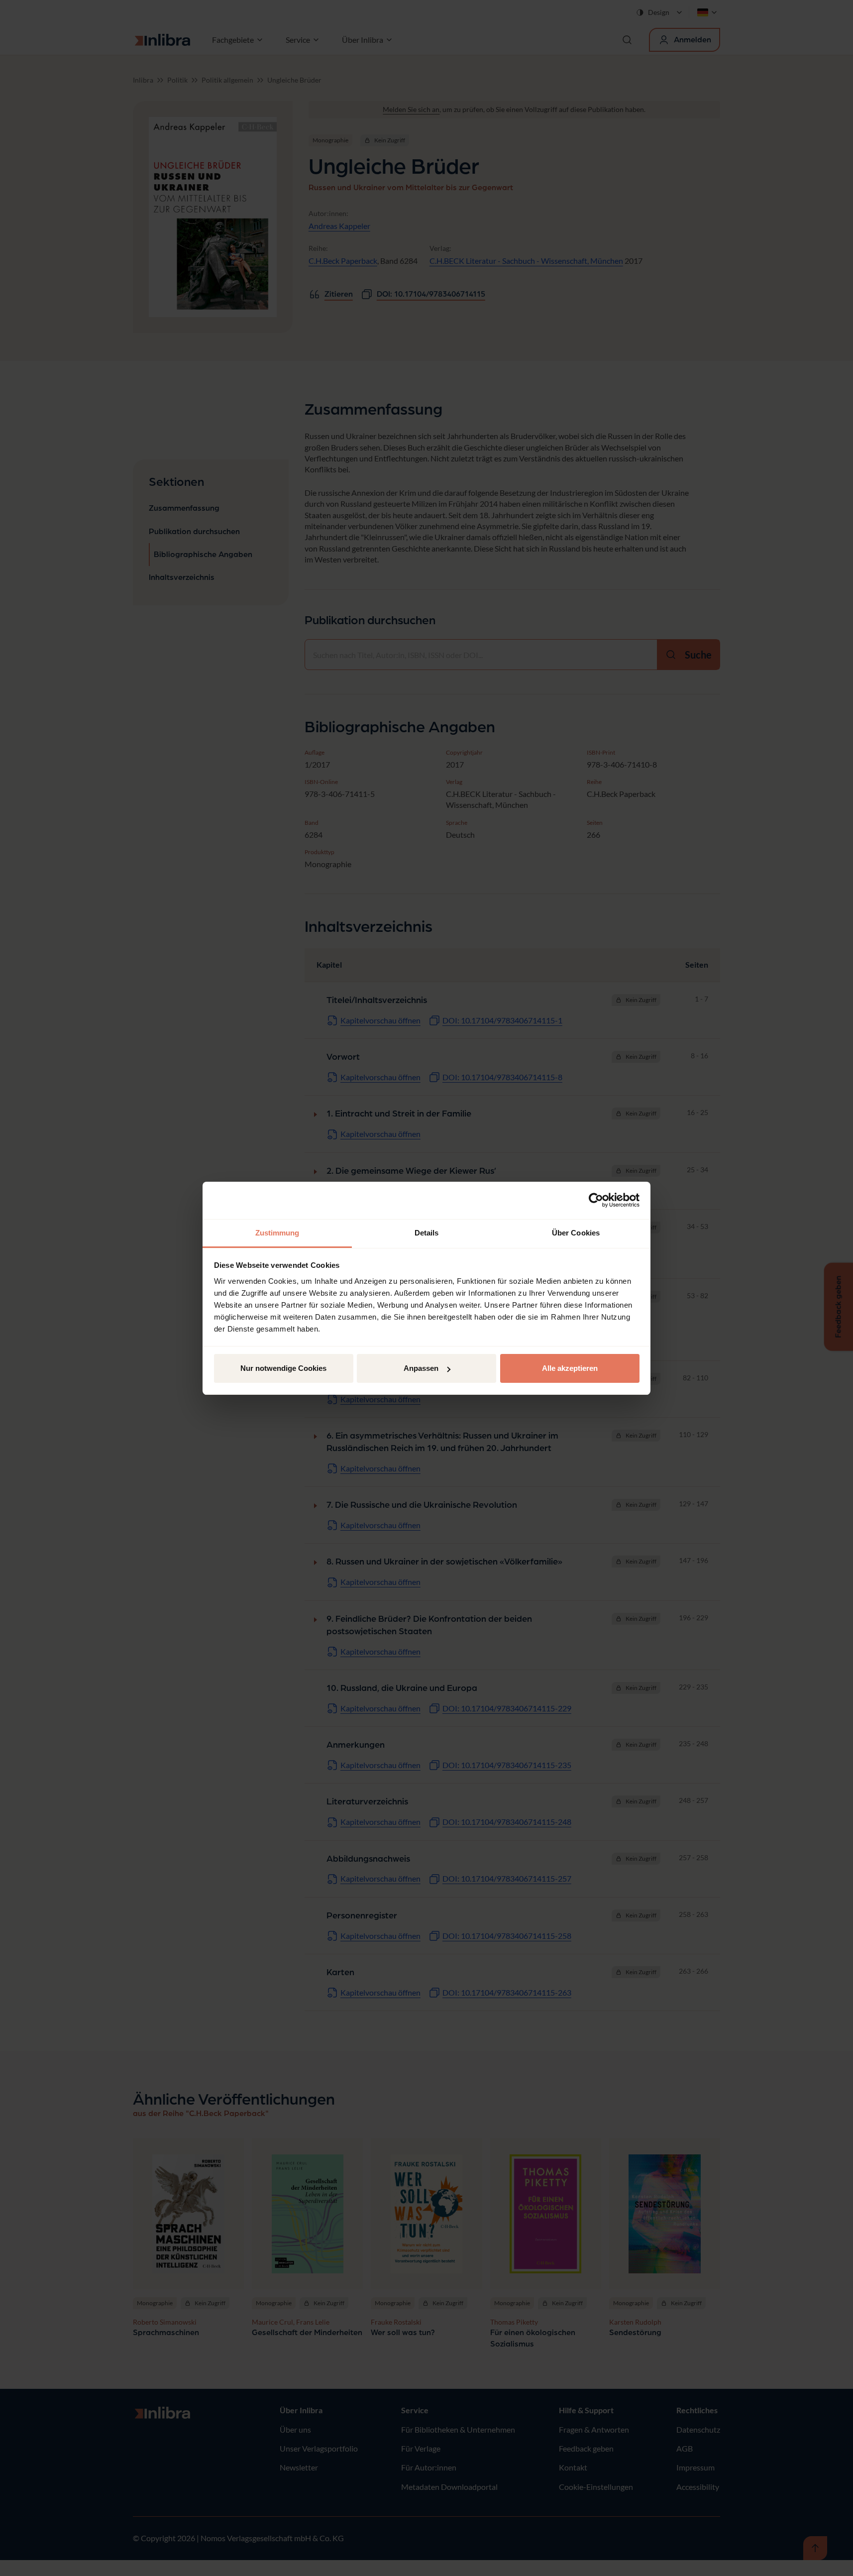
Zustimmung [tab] (277, 1233)
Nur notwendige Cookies (283, 1368)
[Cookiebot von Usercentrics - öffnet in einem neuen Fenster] (596, 1200)
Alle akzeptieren (570, 1368)
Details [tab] (427, 1233)
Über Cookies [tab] (576, 1233)
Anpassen (421, 1368)
